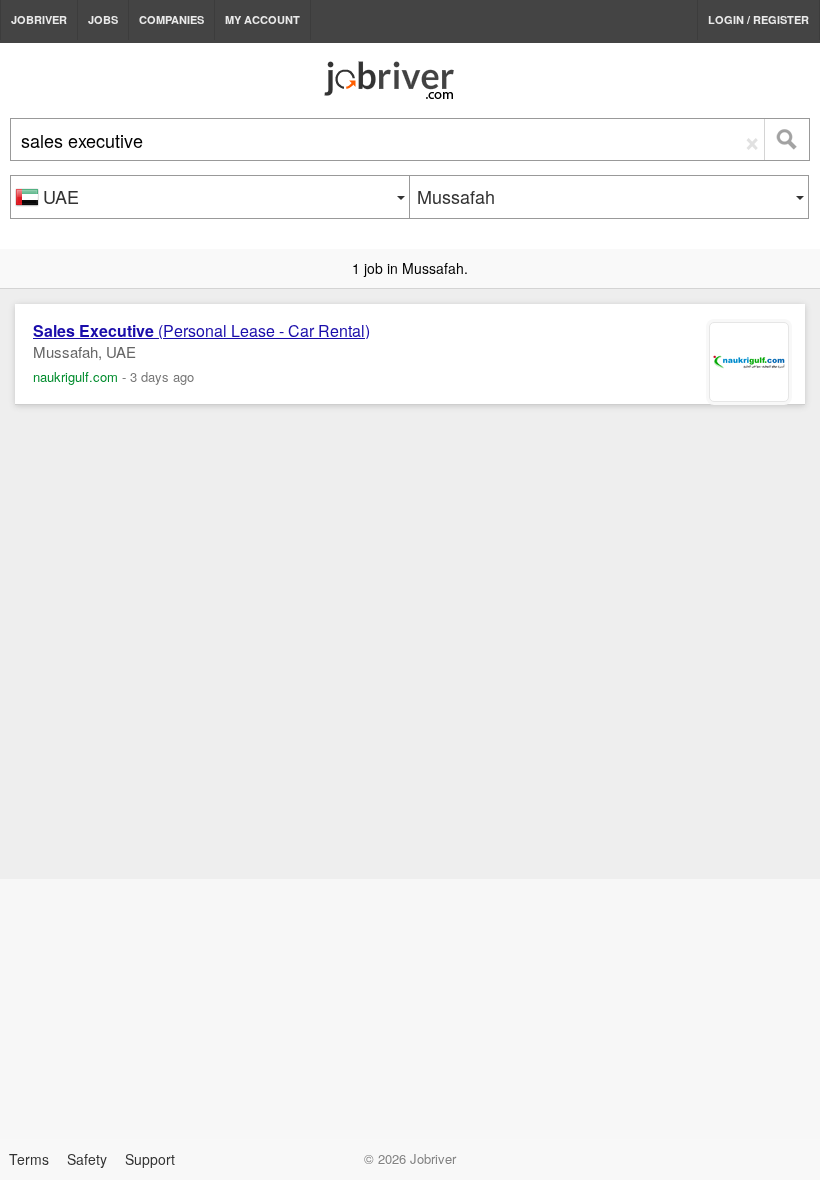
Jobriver (39, 19)
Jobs (103, 19)
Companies (171, 19)
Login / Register (758, 19)
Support (150, 1159)
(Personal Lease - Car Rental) (201, 331)
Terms (29, 1159)
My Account (262, 19)
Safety (87, 1159)
